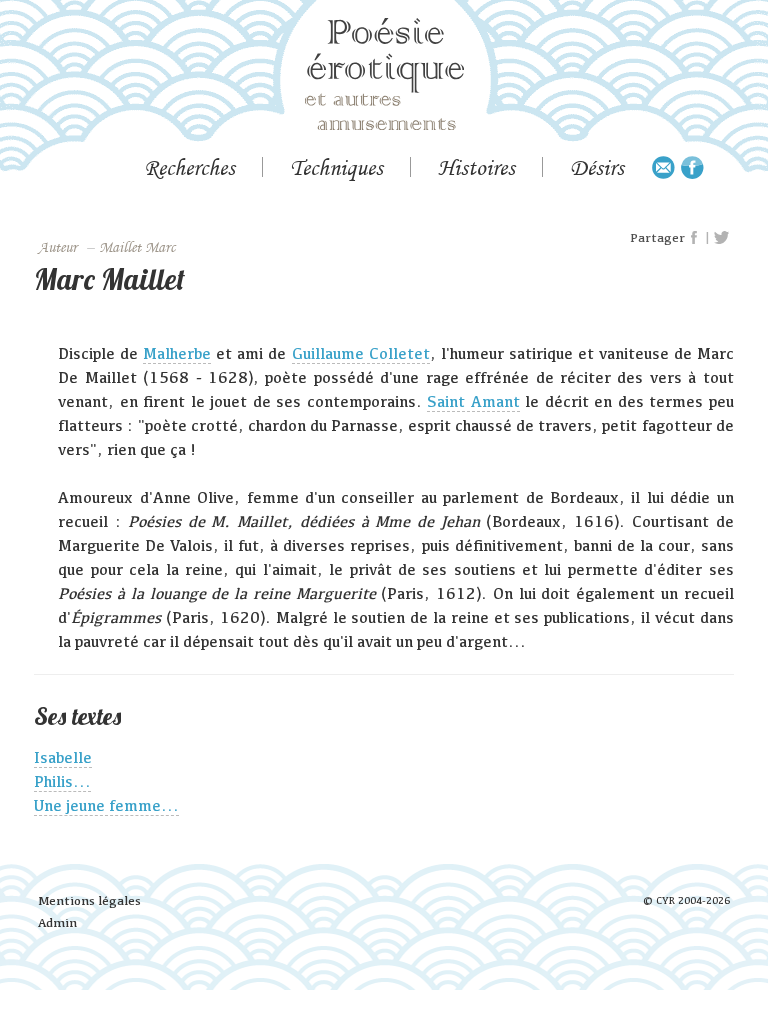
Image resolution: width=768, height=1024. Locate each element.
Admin (57, 922)
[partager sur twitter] (721, 238)
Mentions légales (89, 900)
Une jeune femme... (106, 805)
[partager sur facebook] (695, 238)
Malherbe (177, 353)
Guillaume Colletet (361, 353)
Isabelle (63, 757)
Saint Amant (473, 401)
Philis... (62, 781)
